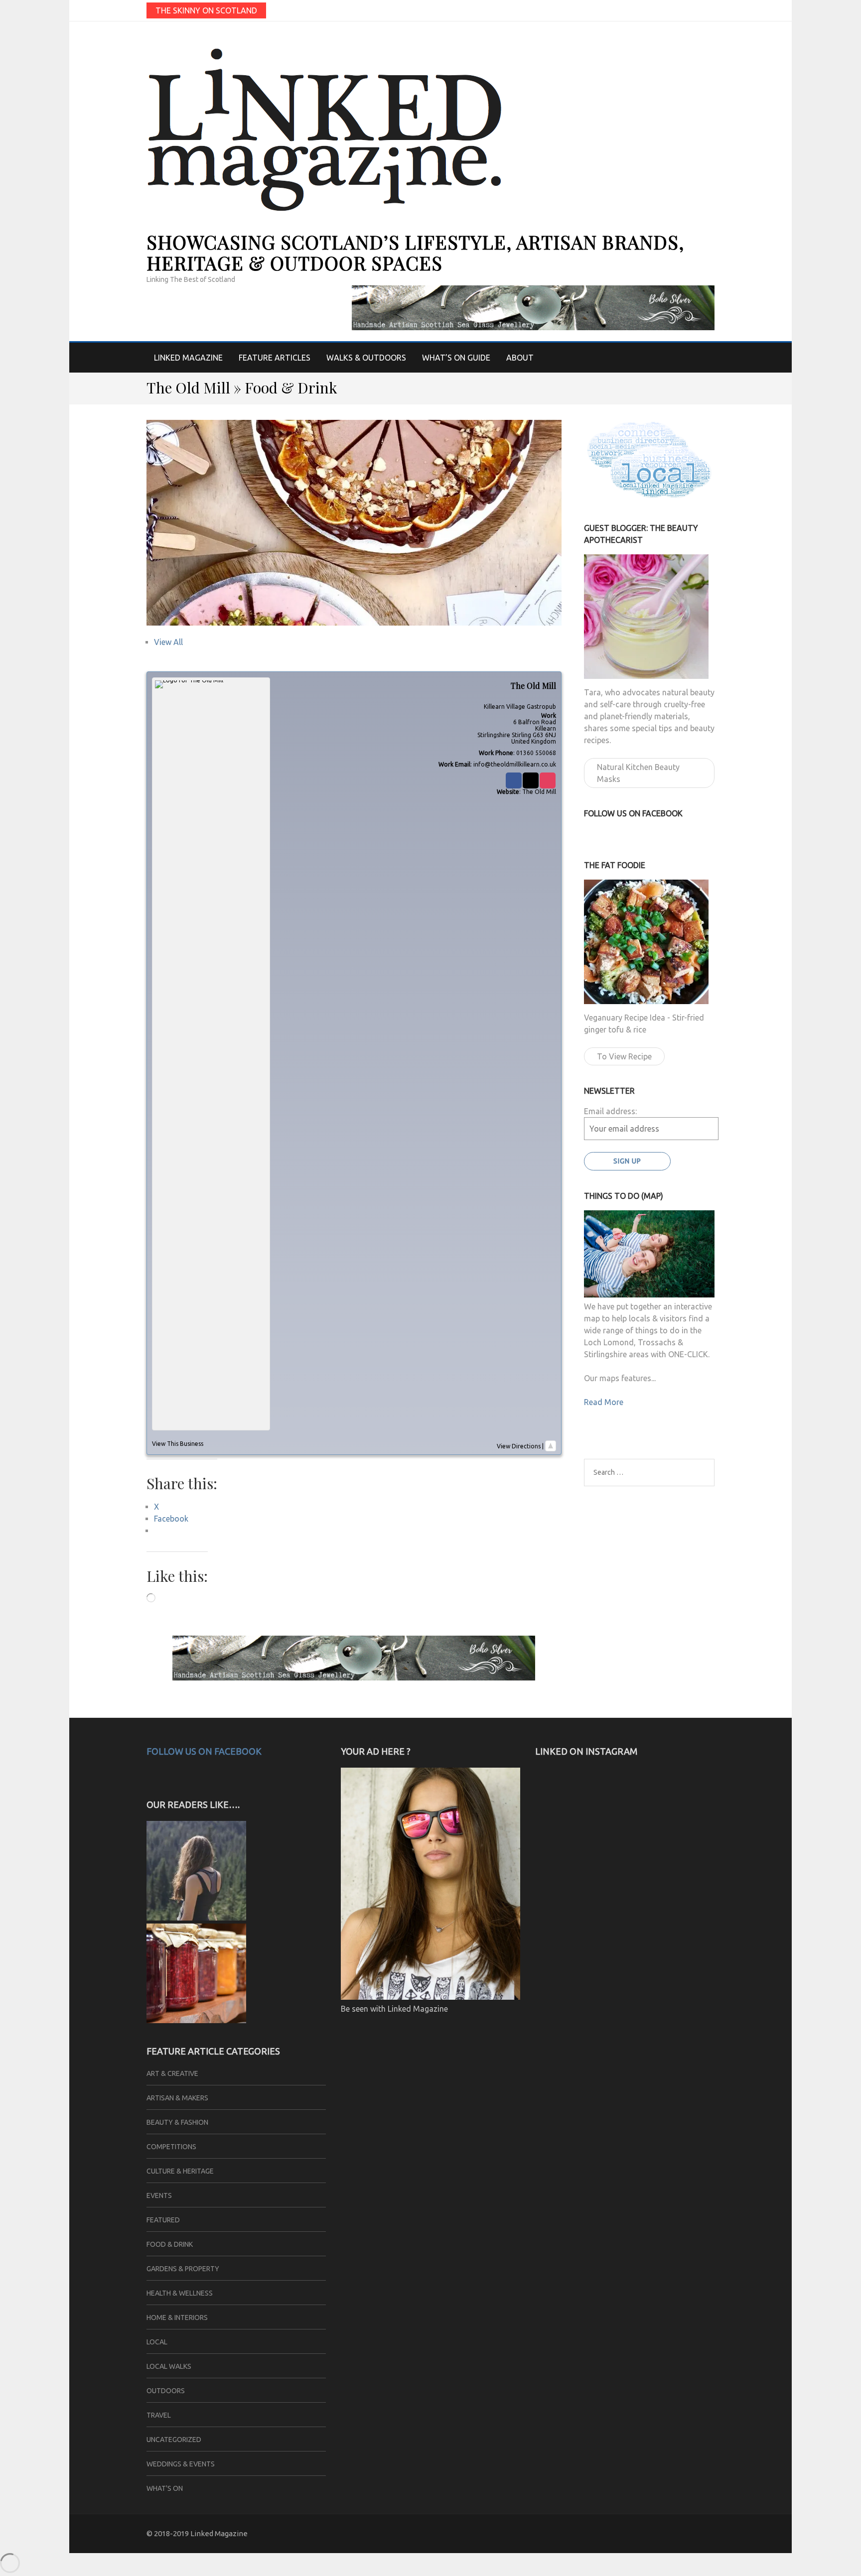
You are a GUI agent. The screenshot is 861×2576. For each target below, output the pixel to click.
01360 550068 (536, 753)
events (159, 2195)
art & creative (172, 2073)
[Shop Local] (196, 2020)
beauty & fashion (177, 2122)
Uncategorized (174, 2440)
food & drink (170, 2244)
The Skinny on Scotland (206, 10)
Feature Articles (275, 358)
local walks (169, 2366)
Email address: (610, 1111)
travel (159, 2415)
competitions (171, 2147)
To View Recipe (624, 1056)
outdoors (166, 2391)
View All (168, 642)
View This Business (178, 1444)
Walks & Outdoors (366, 358)
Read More (604, 1402)
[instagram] (711, 10)
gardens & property (183, 2269)
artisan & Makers (177, 2098)
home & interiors (177, 2318)
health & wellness (180, 2293)
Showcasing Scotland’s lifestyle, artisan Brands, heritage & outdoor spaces (415, 252)
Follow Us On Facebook (204, 1751)
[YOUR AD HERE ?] (430, 1997)
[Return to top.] (551, 1446)
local (157, 2342)
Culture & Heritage (180, 2171)
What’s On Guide (456, 358)
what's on (165, 2488)
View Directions (519, 1446)
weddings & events (181, 2464)
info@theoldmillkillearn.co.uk (515, 764)
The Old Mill (539, 792)
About (520, 358)
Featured (163, 2220)
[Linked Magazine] (196, 1918)
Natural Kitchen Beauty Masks (638, 773)
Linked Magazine (188, 358)
